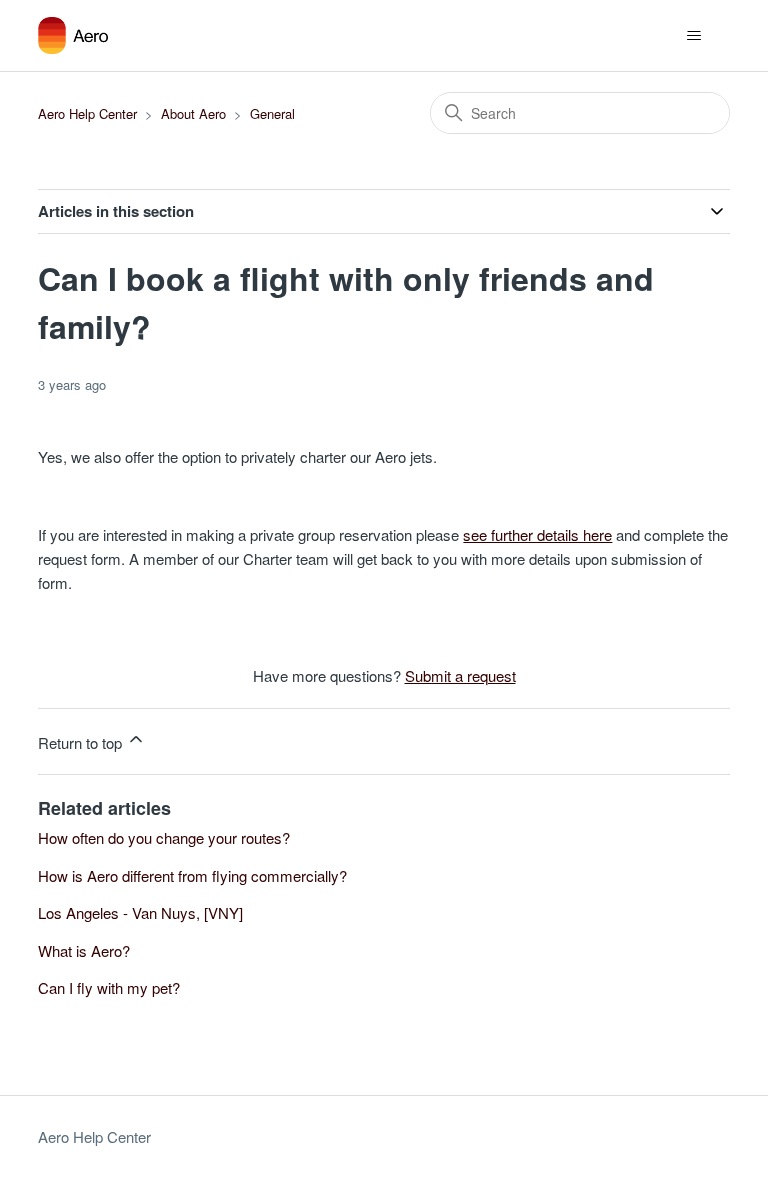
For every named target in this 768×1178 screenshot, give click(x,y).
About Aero (193, 113)
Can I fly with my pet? (109, 987)
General (272, 113)
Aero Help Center (87, 113)
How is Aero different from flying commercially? (192, 875)
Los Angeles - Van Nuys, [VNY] (140, 912)
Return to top (82, 742)
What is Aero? (84, 950)
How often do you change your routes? (164, 837)
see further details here (537, 534)
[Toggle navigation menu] (694, 36)
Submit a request (460, 675)
